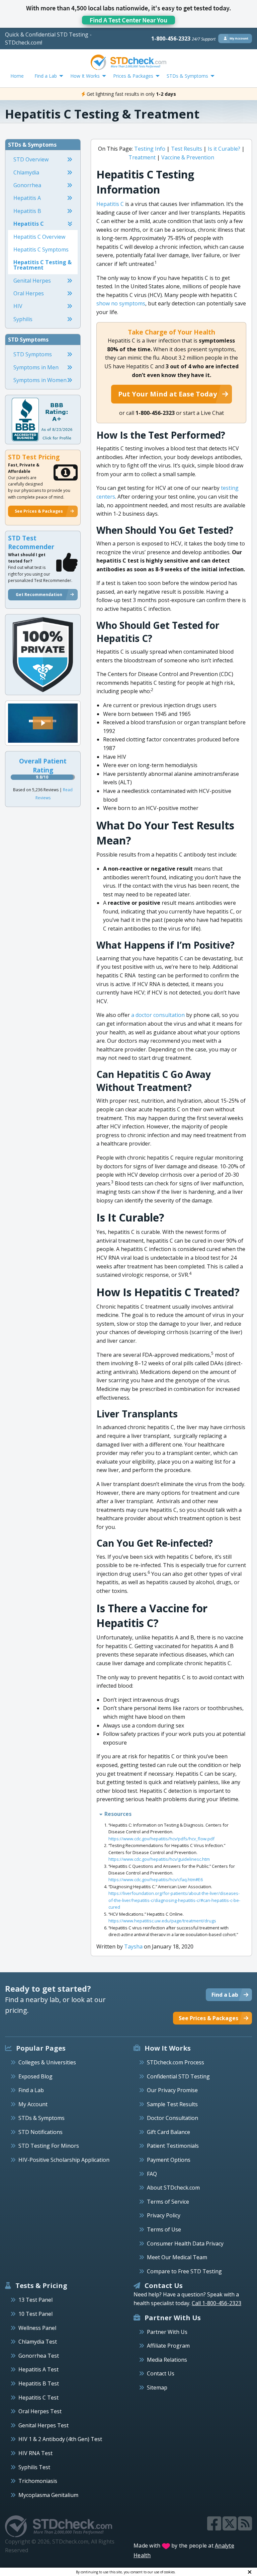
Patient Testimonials (173, 2146)
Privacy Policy (164, 2215)
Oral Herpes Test (40, 2411)
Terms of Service (168, 2202)
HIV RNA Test (35, 2453)
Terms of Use (164, 2229)
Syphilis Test (34, 2467)
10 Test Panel (35, 2314)
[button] (43, 723)
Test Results (187, 149)
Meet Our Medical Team (177, 2257)
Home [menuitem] (17, 76)
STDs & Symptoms (41, 2118)
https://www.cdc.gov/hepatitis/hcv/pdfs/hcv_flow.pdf (161, 1839)
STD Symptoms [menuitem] (33, 354)
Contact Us (161, 2373)
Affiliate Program (168, 2346)
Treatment (142, 157)
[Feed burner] (245, 2527)
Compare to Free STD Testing (184, 2271)
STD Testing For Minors (49, 2146)
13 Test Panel (35, 2300)
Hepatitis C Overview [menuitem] (39, 237)
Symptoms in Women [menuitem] (40, 380)
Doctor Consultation (173, 2118)
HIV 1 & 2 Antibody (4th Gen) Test (60, 2439)
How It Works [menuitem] (85, 76)
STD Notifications (40, 2132)
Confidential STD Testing (178, 2076)
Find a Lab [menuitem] (46, 76)
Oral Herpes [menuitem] (29, 293)
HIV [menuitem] (18, 306)
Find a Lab (31, 2090)
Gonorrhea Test (39, 2356)
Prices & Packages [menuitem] (133, 76)
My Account (33, 2104)
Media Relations (167, 2360)
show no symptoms (121, 303)
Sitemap (157, 2387)
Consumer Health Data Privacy (185, 2243)
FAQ (152, 2174)
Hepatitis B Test (39, 2383)
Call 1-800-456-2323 (217, 2303)
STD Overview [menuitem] (31, 159)
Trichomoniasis (38, 2481)
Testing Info (150, 149)
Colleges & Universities (47, 2062)
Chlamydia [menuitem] (26, 172)
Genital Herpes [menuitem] (32, 281)
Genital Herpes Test (44, 2425)
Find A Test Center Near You (128, 20)
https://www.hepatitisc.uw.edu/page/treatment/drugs (162, 1921)
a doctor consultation (158, 1015)
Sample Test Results (172, 2104)
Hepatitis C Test (38, 2398)
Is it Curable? (224, 149)
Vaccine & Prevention (188, 157)
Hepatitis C (111, 204)
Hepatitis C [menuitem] (29, 224)
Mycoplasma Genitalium (48, 2495)
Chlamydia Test (38, 2342)
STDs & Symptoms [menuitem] (187, 76)
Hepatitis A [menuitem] (27, 198)
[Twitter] (230, 2527)
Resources (118, 1814)
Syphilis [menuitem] (23, 319)
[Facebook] (215, 2527)
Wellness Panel (37, 2328)
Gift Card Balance (168, 2132)
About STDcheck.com (173, 2188)
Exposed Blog (35, 2076)
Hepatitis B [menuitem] (27, 211)
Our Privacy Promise (172, 2090)
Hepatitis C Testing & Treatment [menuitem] (42, 265)
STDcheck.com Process (176, 2062)
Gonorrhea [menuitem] (27, 185)
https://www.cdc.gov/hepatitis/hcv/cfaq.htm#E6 (156, 1880)
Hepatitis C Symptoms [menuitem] (41, 249)
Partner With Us (167, 2332)
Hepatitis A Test (38, 2369)
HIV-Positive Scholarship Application (64, 2160)
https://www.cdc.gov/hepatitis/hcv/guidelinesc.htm (159, 1859)
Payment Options (169, 2160)
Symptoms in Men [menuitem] (36, 367)
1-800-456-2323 (183, 39)
